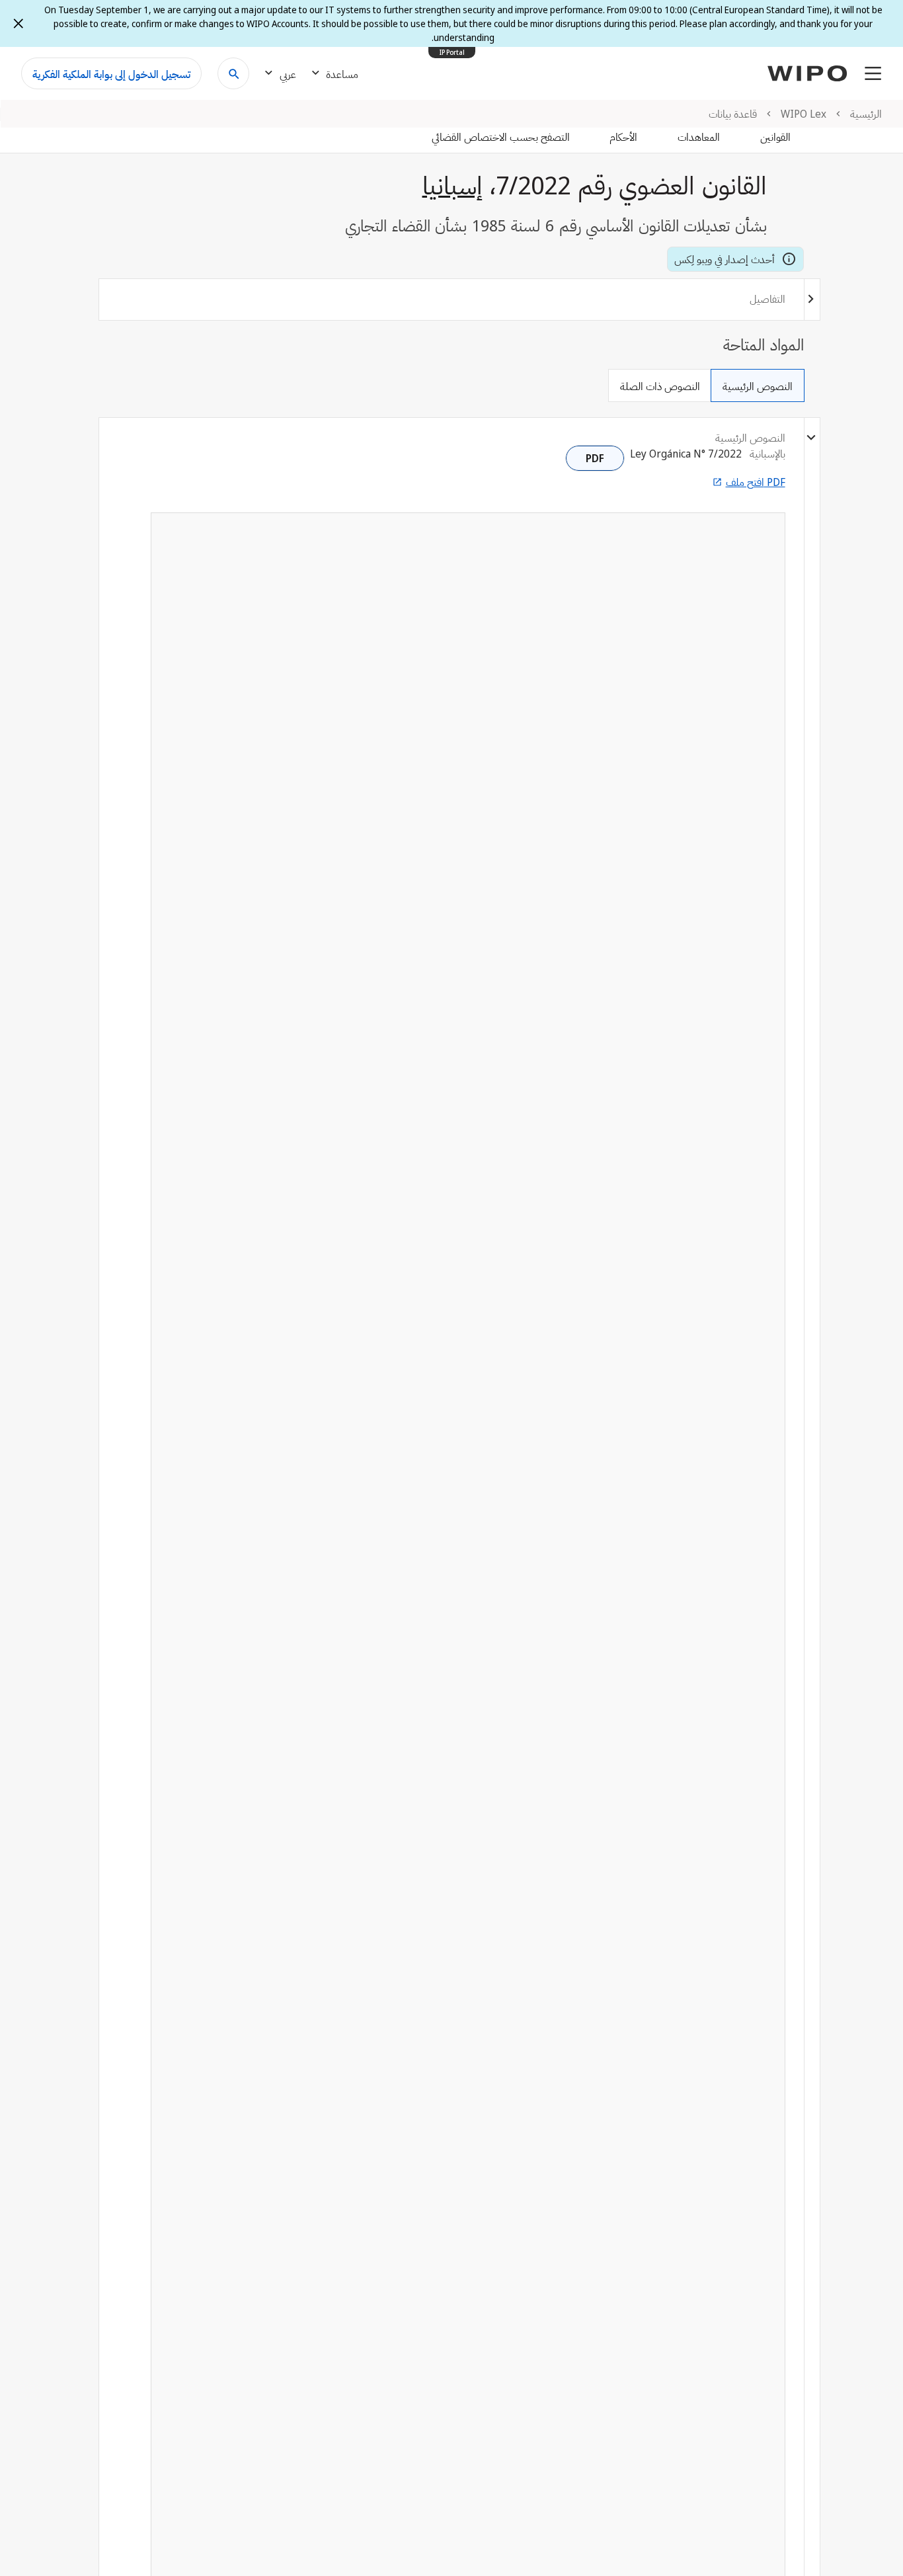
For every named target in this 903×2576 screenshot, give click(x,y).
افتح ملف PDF (756, 482)
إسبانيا (452, 184)
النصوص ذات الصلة (660, 386)
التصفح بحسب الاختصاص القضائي (501, 137)
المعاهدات (699, 137)
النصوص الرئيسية (758, 386)
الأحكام (623, 137)
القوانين (775, 137)
